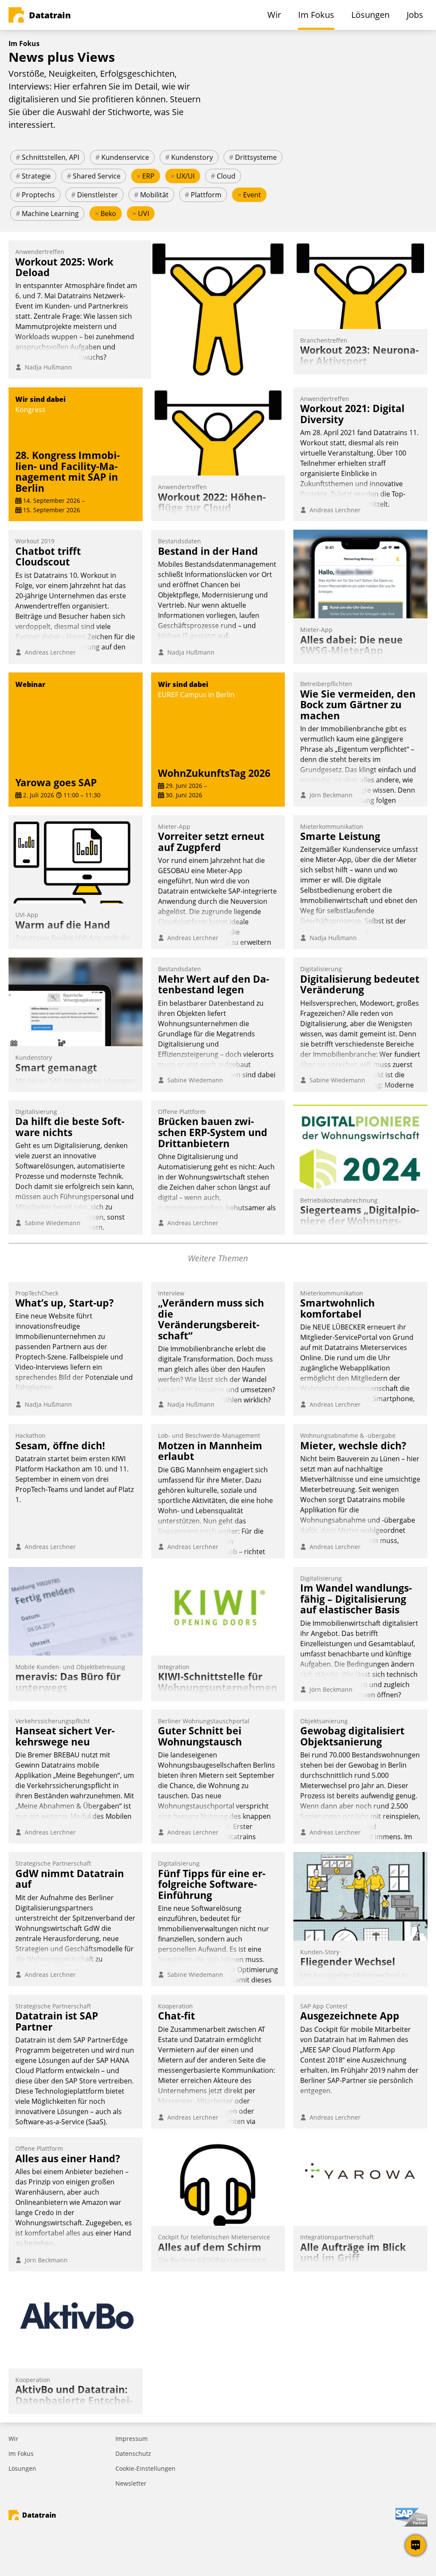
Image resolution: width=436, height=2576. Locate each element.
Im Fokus (21, 2453)
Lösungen (22, 2468)
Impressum (132, 2439)
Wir (13, 2439)
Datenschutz (133, 2453)
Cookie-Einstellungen (145, 2468)
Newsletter (131, 2483)
